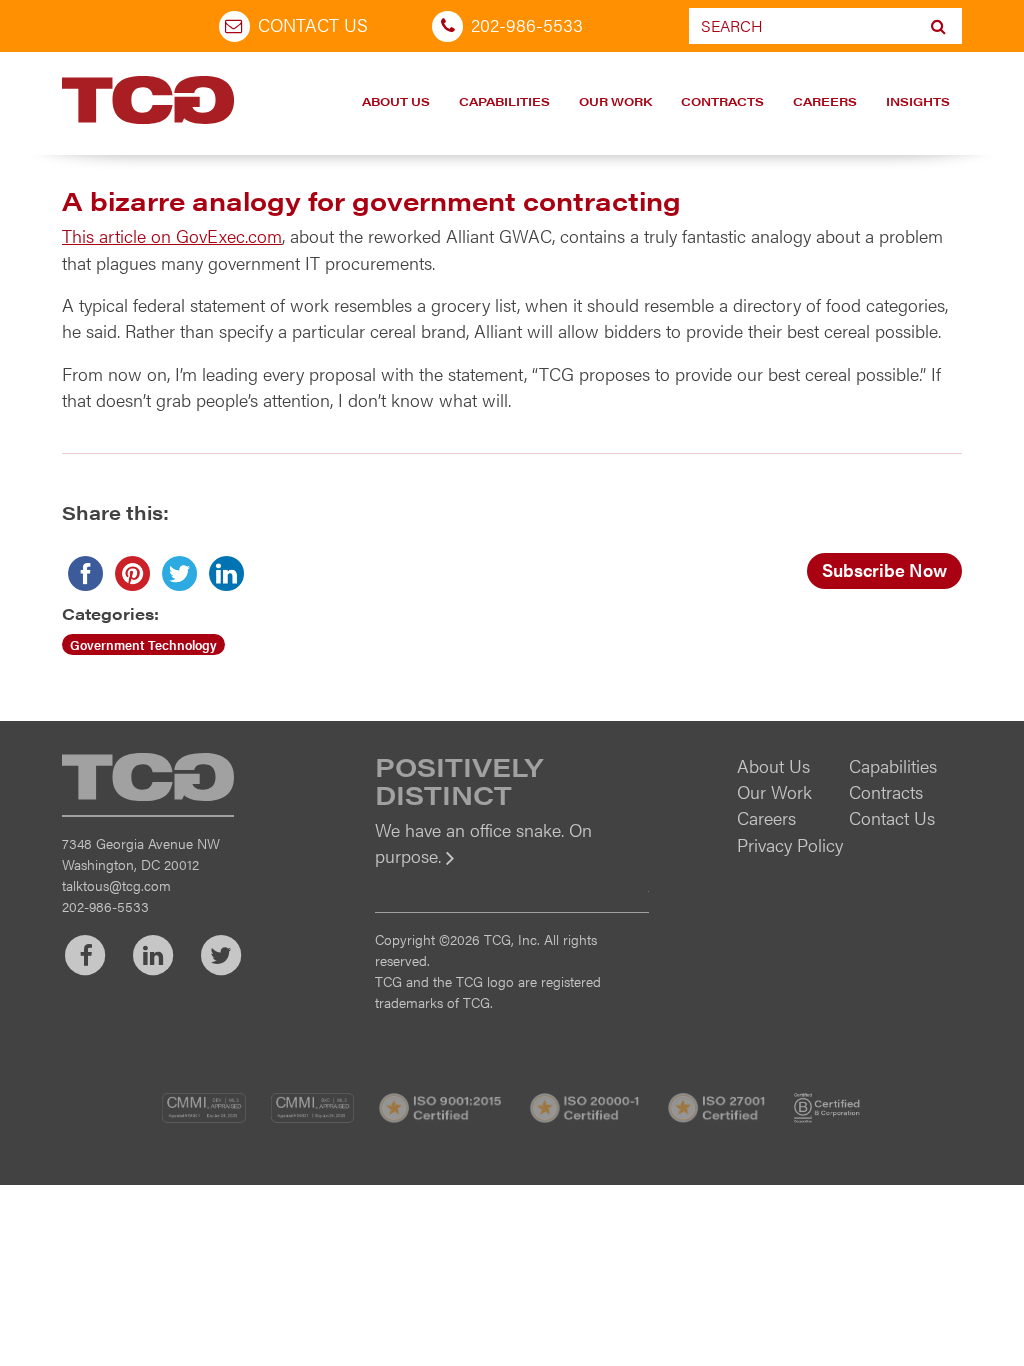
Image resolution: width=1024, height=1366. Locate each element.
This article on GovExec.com (172, 235)
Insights (918, 101)
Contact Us (313, 24)
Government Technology (143, 644)
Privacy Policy (790, 844)
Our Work (615, 101)
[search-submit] (938, 26)
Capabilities (504, 101)
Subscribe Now (884, 569)
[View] (511, 869)
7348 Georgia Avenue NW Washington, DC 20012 (141, 853)
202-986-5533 (527, 24)
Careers (825, 101)
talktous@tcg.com (116, 885)
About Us (396, 101)
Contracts (722, 101)
